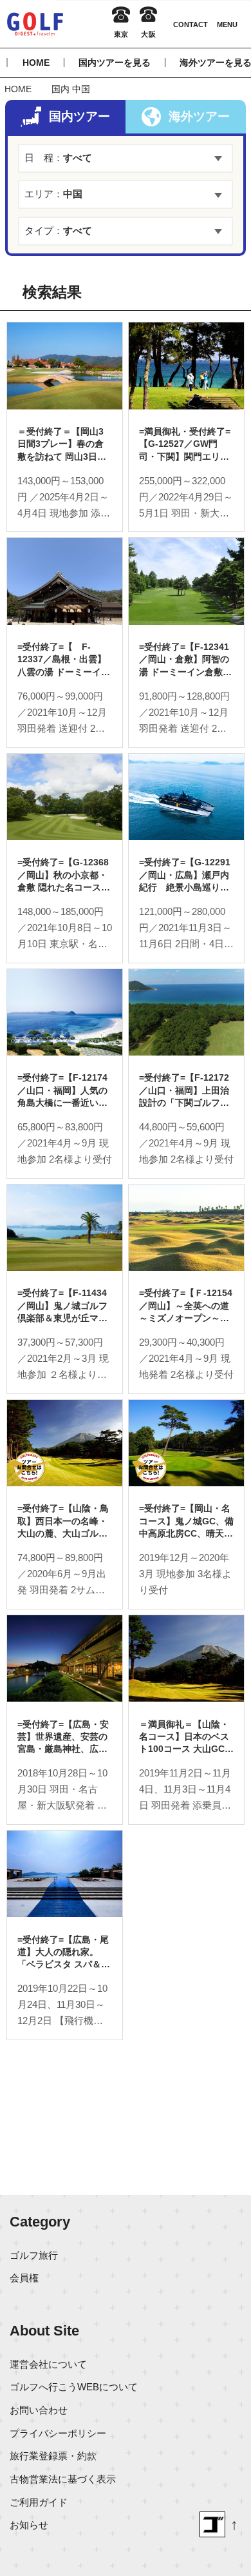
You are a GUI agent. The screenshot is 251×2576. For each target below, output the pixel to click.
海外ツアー (199, 116)
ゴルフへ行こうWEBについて (74, 2387)
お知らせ (29, 2525)
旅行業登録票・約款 (53, 2456)
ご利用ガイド (39, 2502)
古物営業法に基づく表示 (63, 2479)
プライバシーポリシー (58, 2433)
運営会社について (48, 2364)
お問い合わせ (39, 2410)
